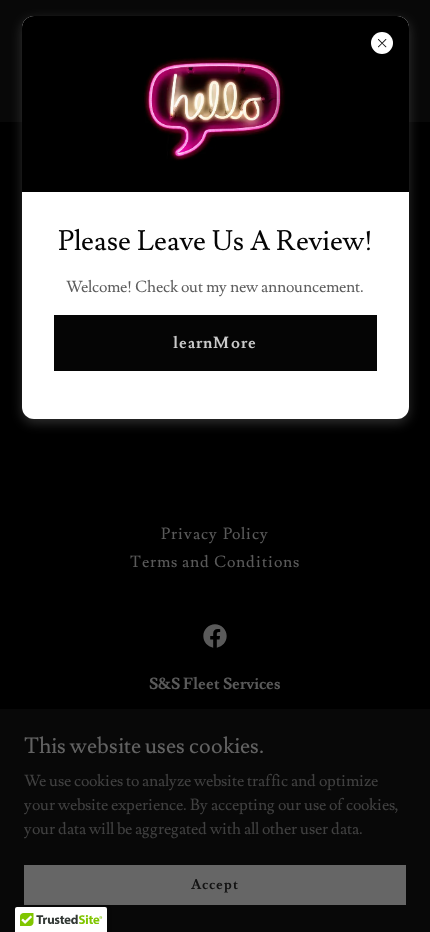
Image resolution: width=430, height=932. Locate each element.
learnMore (214, 343)
